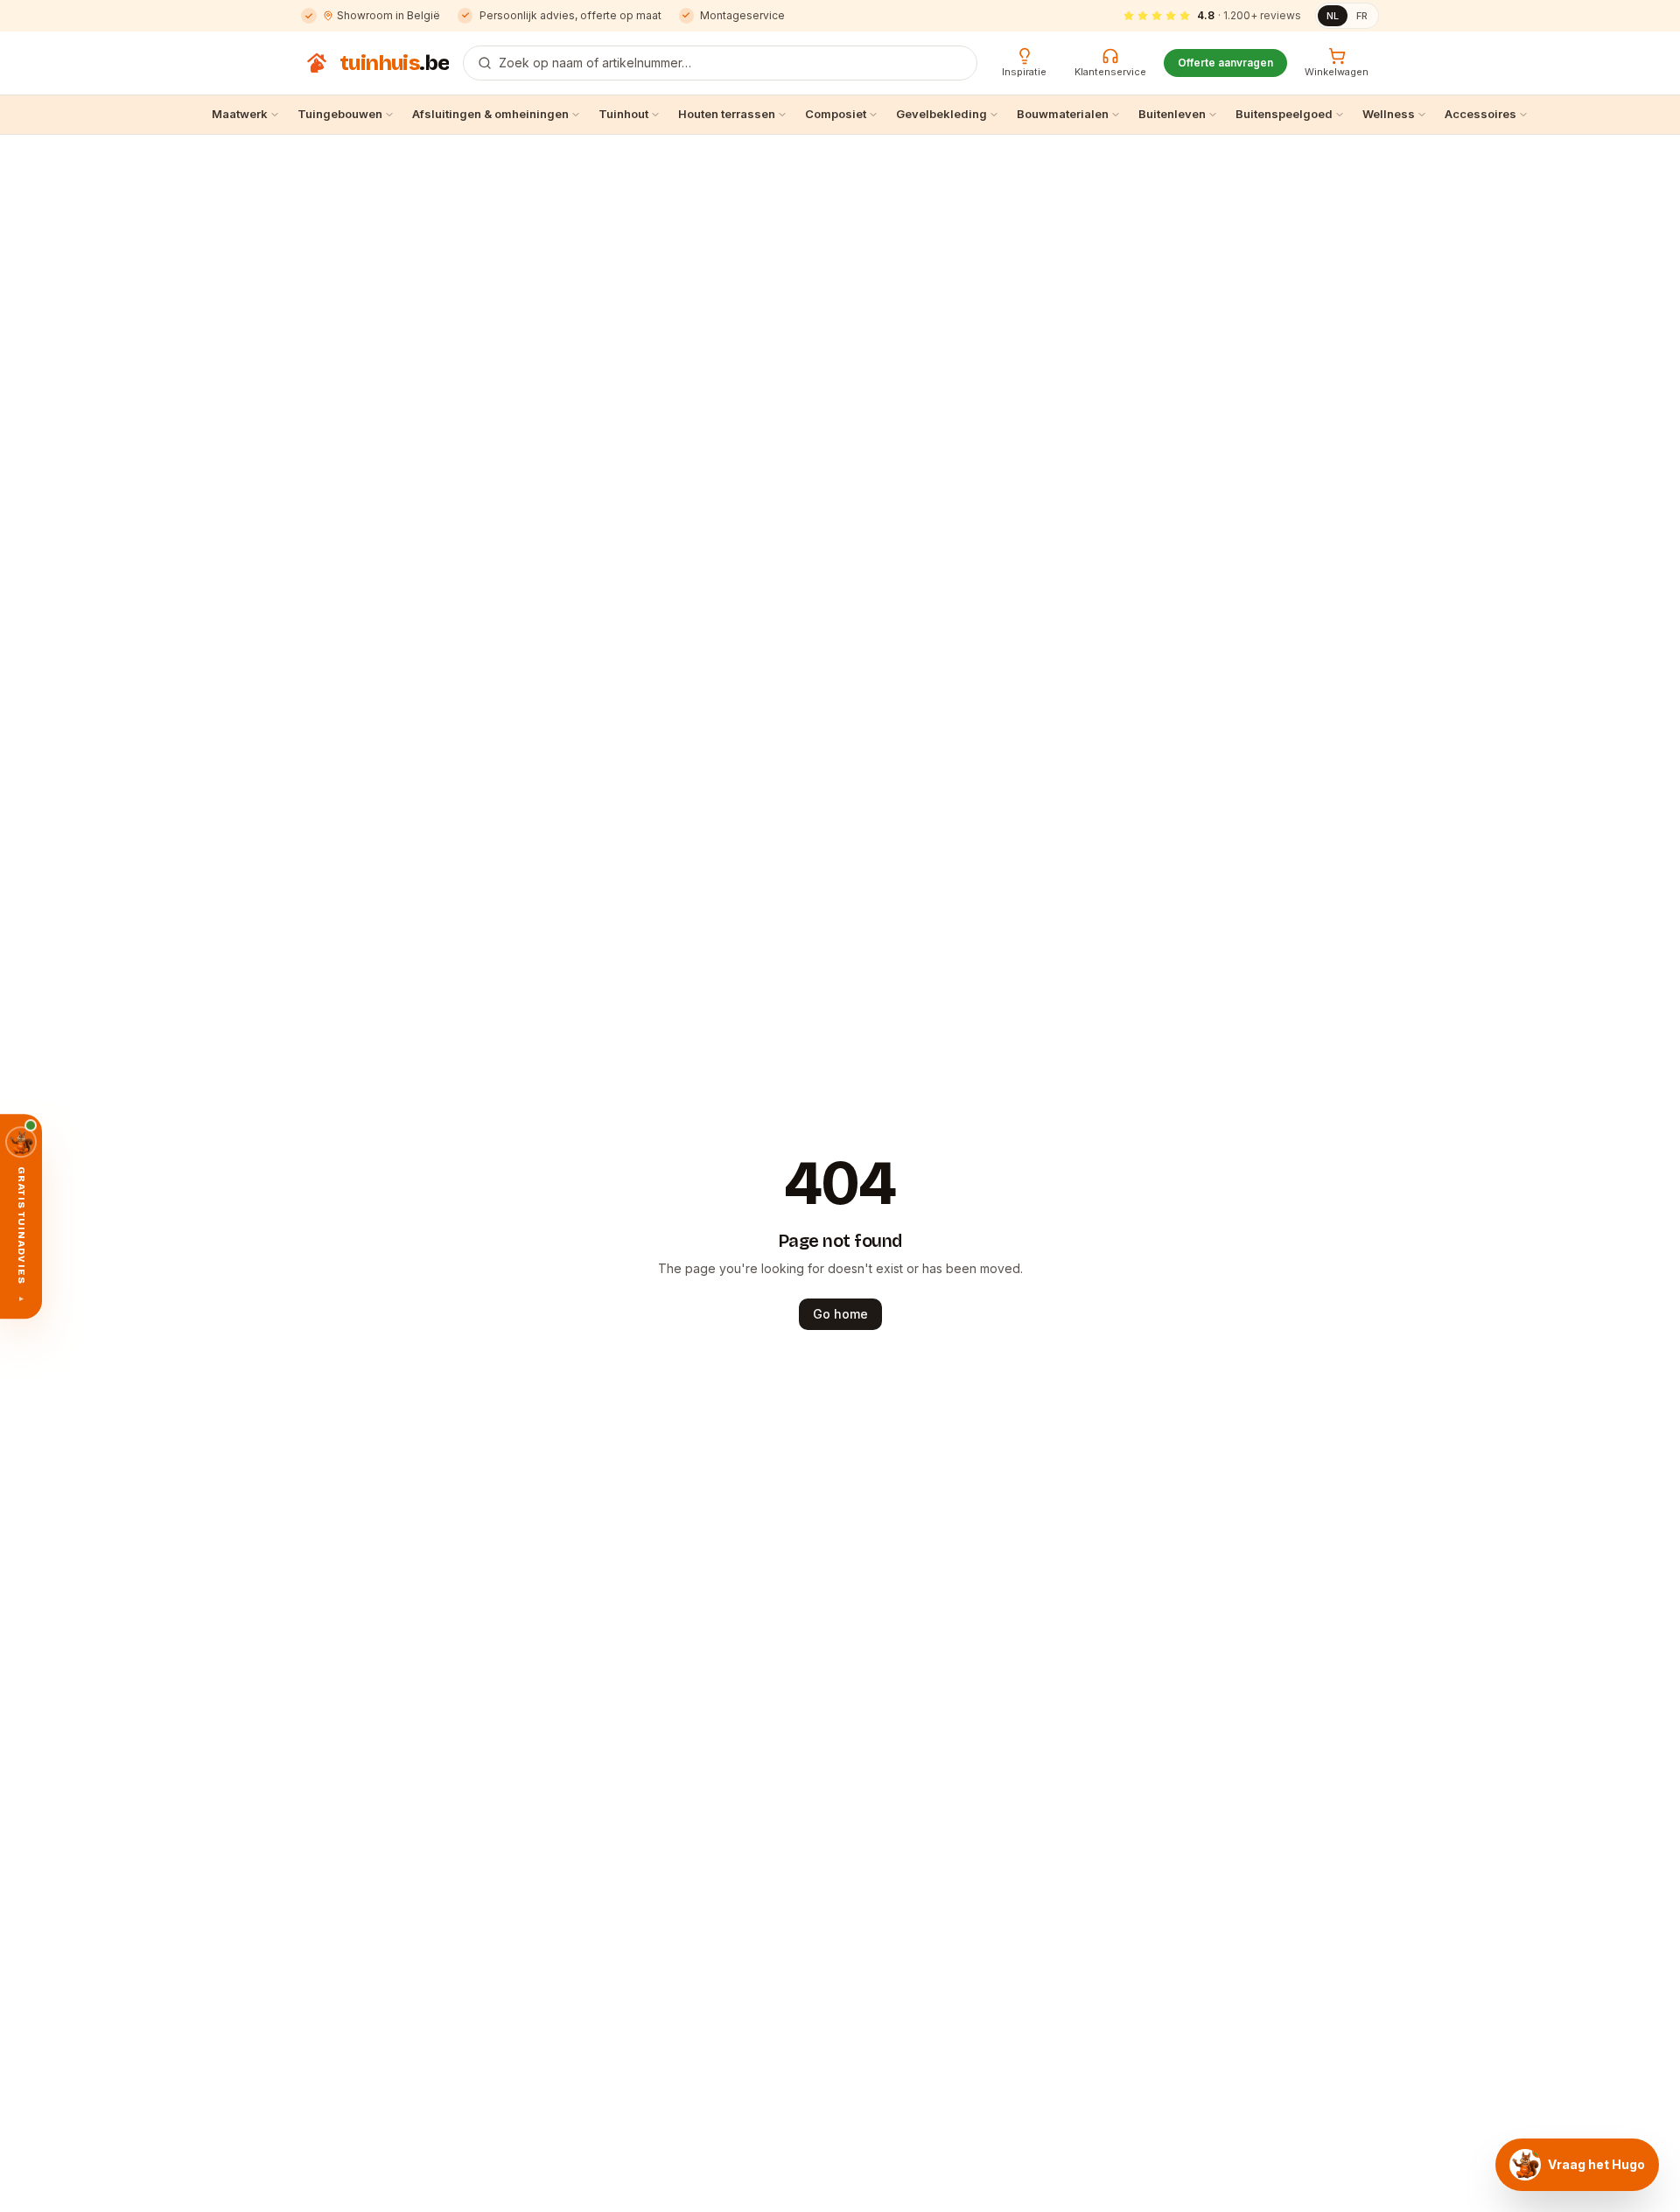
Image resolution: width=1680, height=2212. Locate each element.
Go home (840, 1314)
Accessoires (1480, 114)
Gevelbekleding (941, 114)
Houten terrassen (727, 114)
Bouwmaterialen (1063, 114)
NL (1333, 16)
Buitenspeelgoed (1284, 114)
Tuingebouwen (340, 114)
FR (1362, 16)
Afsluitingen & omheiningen (490, 114)
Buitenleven (1172, 114)
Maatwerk (240, 114)
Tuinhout (623, 114)
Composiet (836, 114)
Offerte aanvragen (1225, 63)
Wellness (1389, 114)
